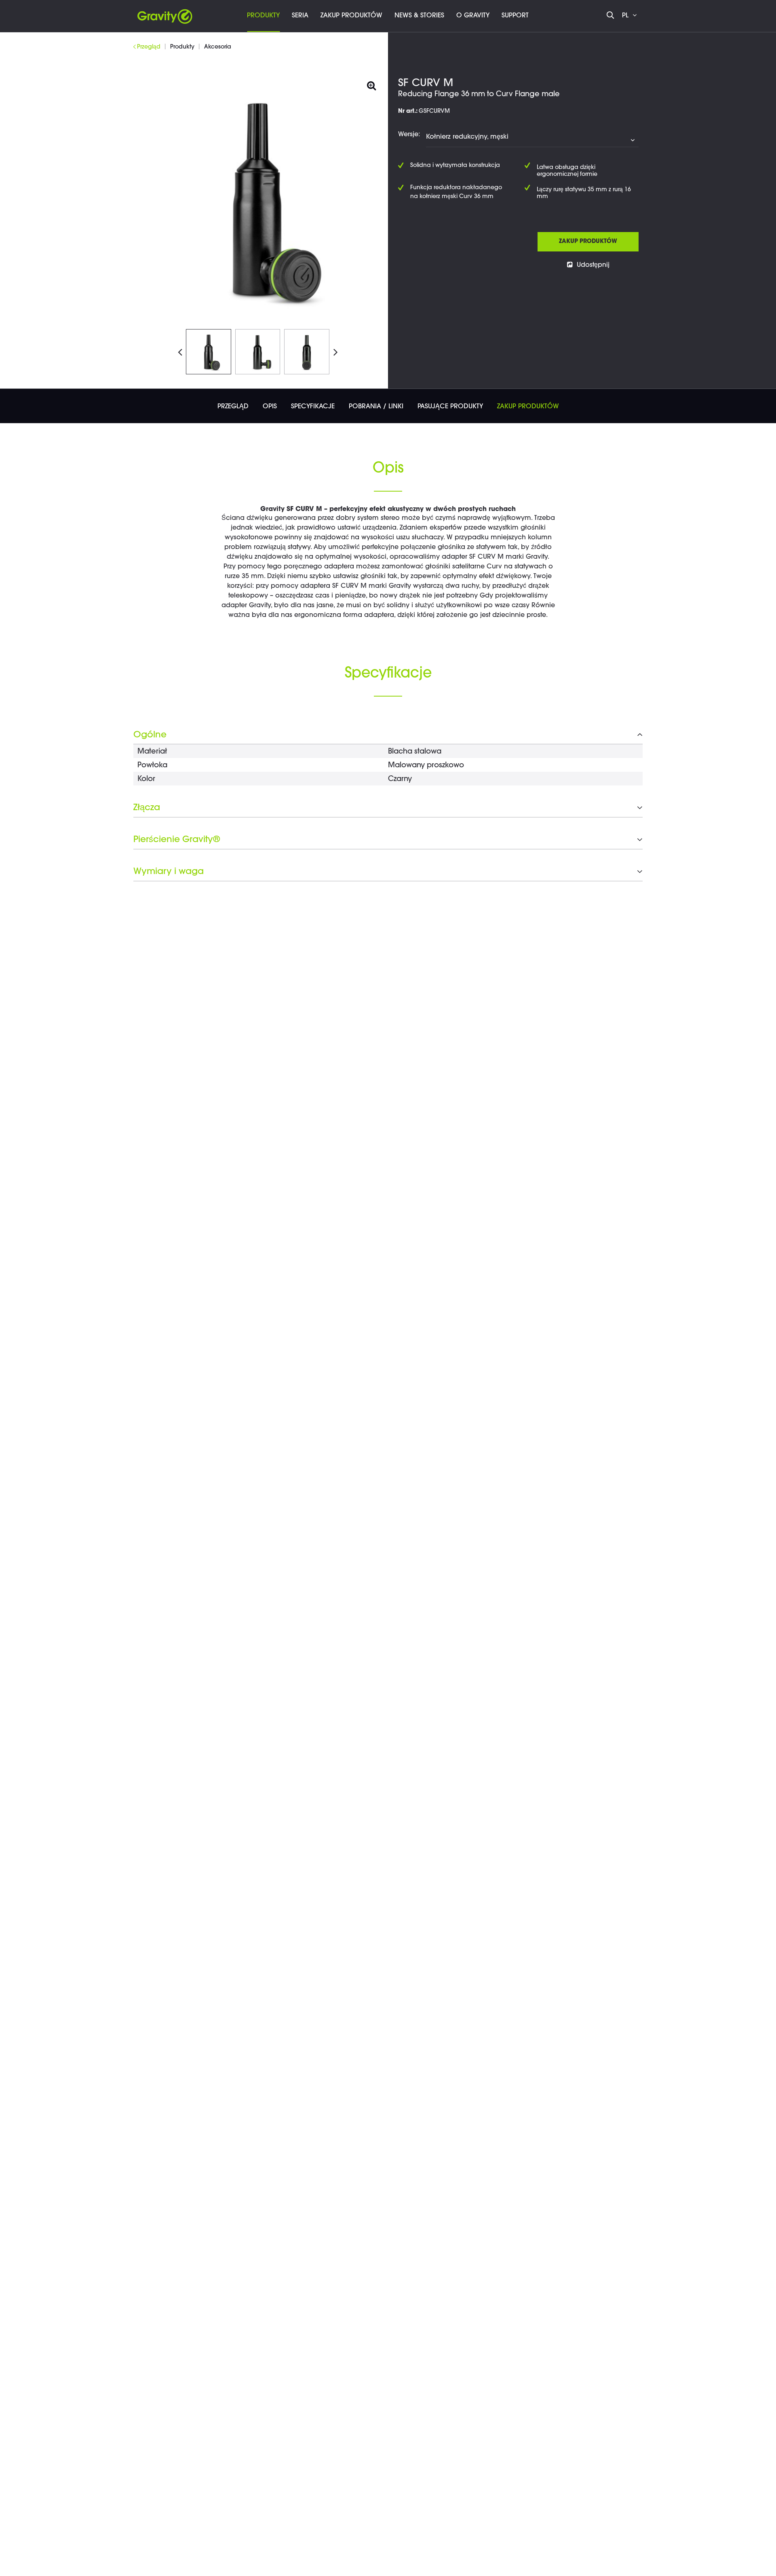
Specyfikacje (313, 407)
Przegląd (233, 407)
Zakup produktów (588, 242)
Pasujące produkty (450, 407)
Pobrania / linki (376, 407)
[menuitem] (263, 16)
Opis (270, 407)
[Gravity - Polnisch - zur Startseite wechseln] (165, 14)
